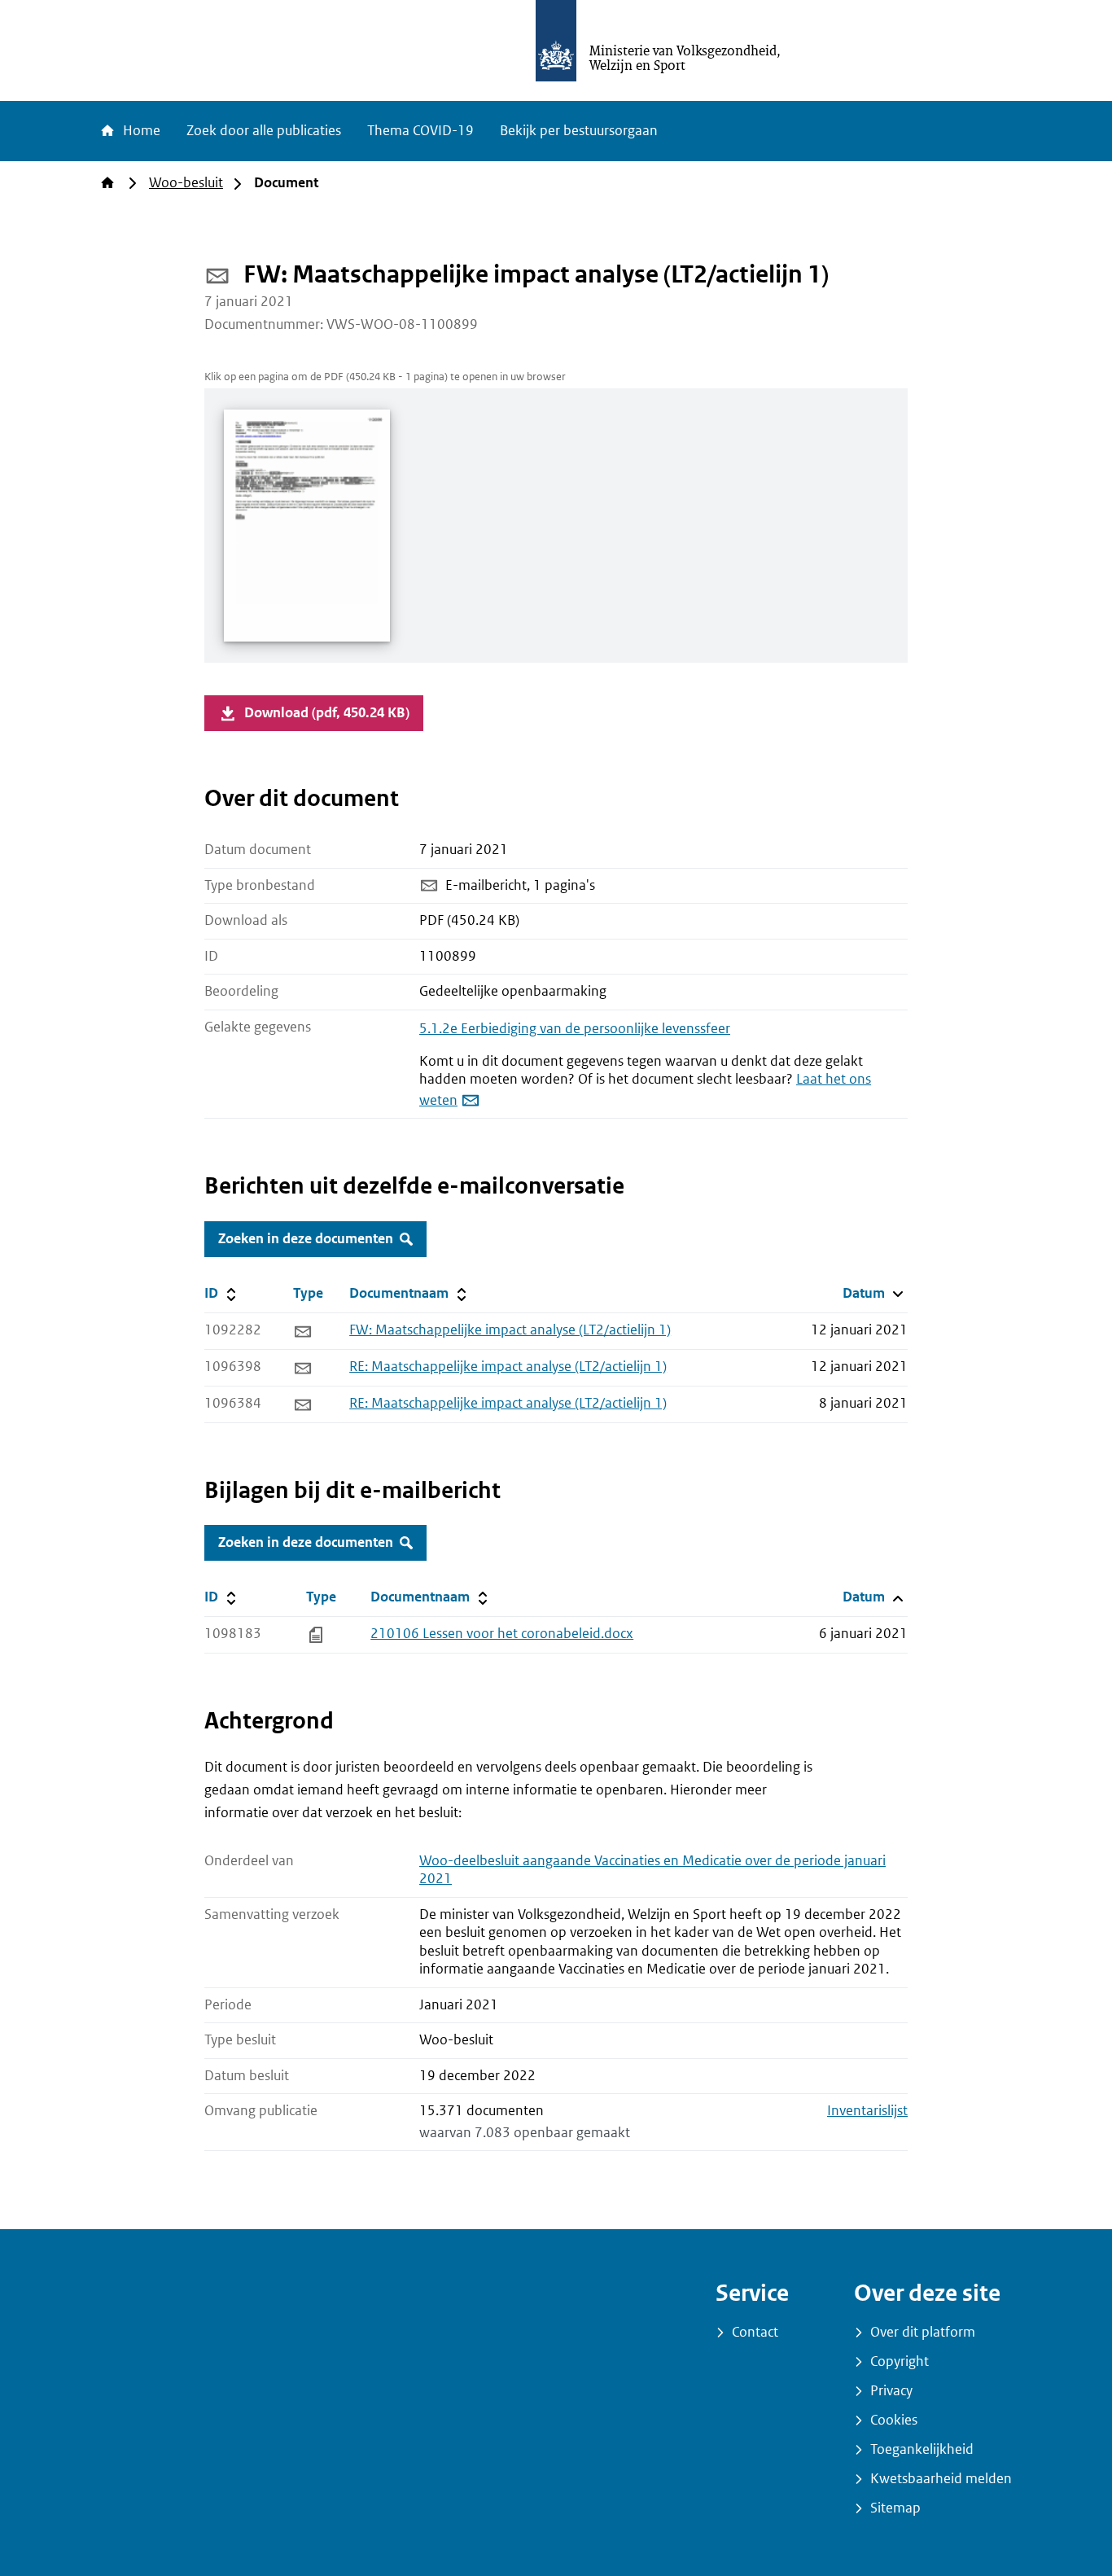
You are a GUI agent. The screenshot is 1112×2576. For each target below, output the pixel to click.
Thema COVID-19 (420, 131)
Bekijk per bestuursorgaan (579, 131)
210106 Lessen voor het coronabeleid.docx (502, 1634)
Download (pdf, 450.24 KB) (327, 713)
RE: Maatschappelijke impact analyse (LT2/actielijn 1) (508, 1367)
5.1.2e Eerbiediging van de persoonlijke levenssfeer (575, 1029)
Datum (875, 1293)
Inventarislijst (867, 2111)
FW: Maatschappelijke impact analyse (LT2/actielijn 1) (510, 1330)
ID (245, 1293)
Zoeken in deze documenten (306, 1239)
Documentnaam (407, 1293)
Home (140, 131)
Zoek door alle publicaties (264, 131)
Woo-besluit (186, 183)
